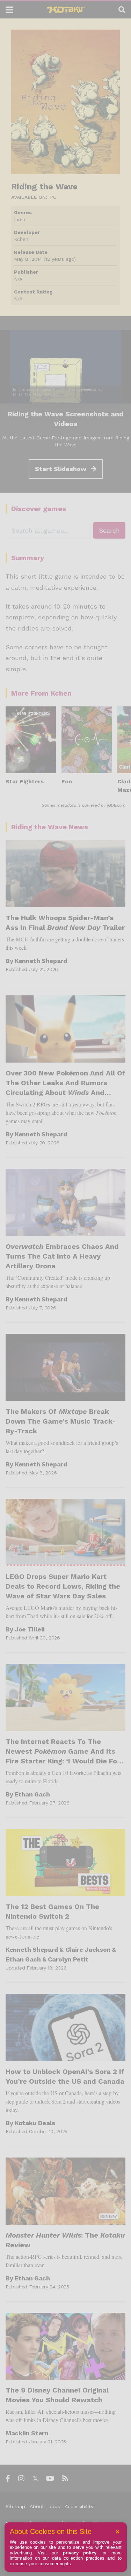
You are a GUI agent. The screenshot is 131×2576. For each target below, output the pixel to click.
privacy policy (80, 2553)
